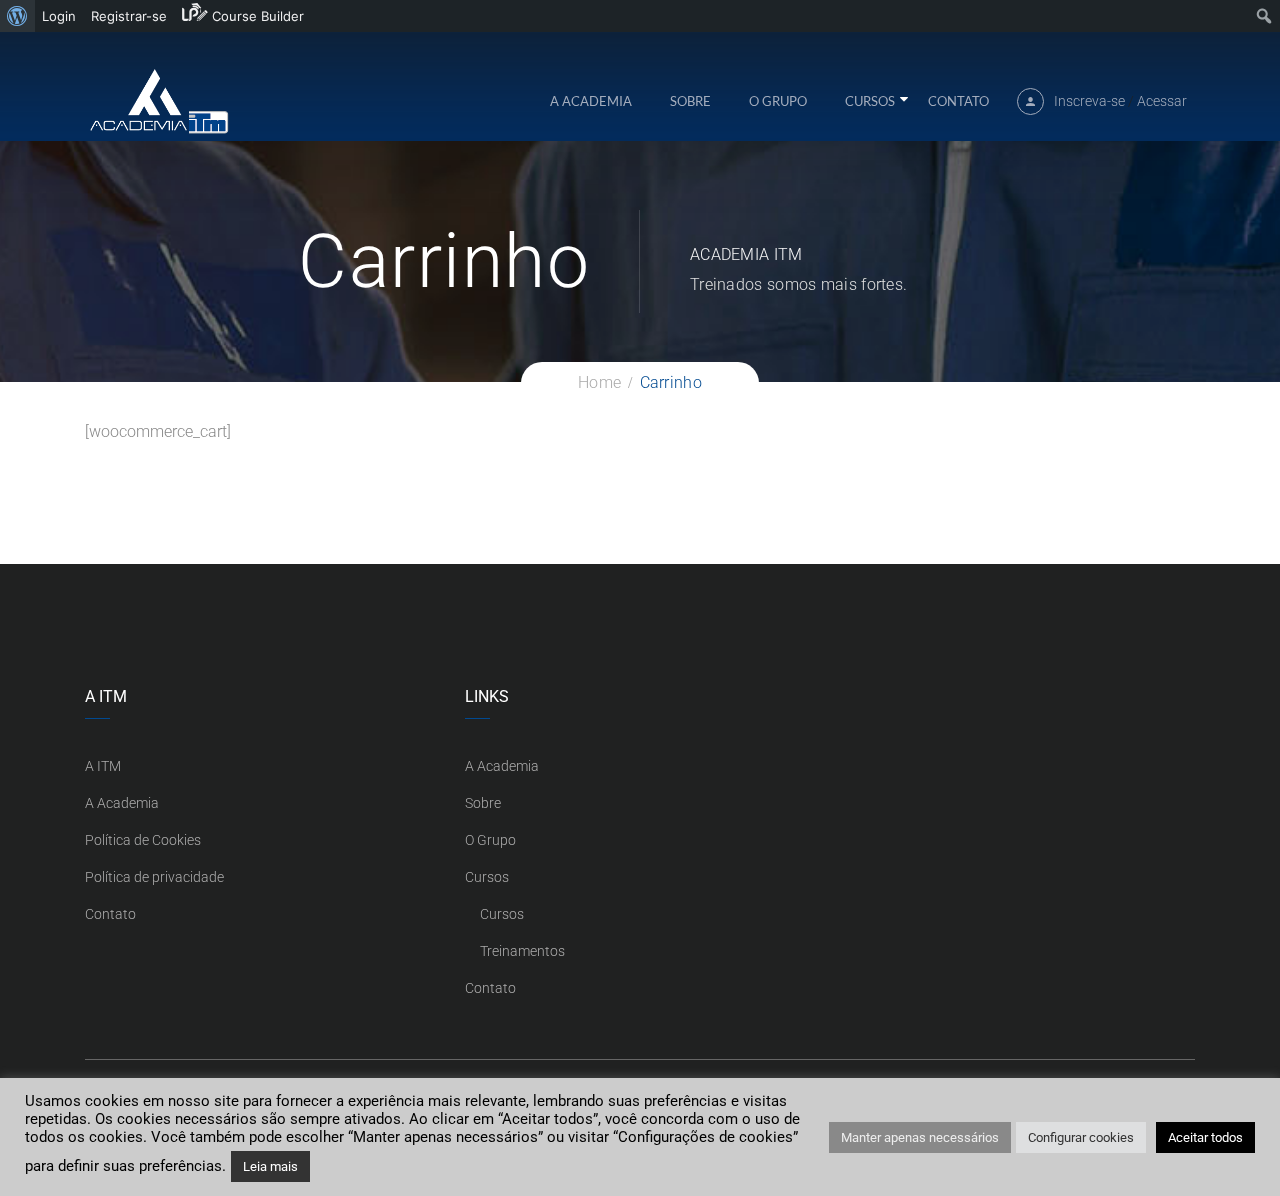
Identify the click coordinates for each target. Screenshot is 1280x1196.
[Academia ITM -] (158, 100)
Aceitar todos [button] (1205, 1137)
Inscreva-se (1089, 101)
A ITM (103, 766)
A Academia (591, 101)
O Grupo (778, 101)
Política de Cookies (143, 840)
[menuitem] (17, 16)
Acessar (1162, 101)
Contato (958, 101)
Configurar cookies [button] (1081, 1137)
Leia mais (270, 1166)
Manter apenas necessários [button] (920, 1137)
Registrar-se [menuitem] (129, 16)
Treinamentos (522, 951)
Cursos (870, 101)
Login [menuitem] (59, 16)
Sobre (690, 101)
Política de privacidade (154, 877)
